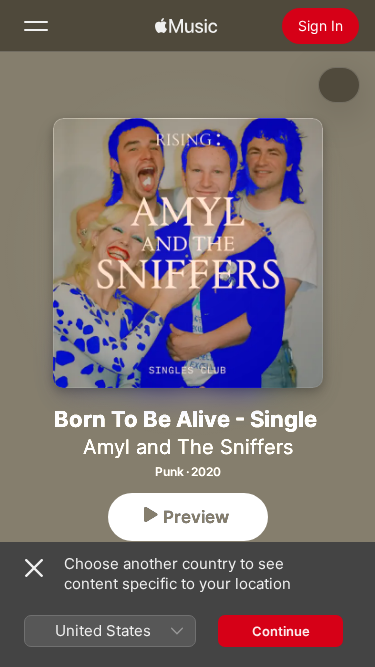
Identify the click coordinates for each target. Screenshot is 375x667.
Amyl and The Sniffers (188, 447)
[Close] (34, 568)
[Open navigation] (36, 26)
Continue (281, 631)
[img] (186, 26)
